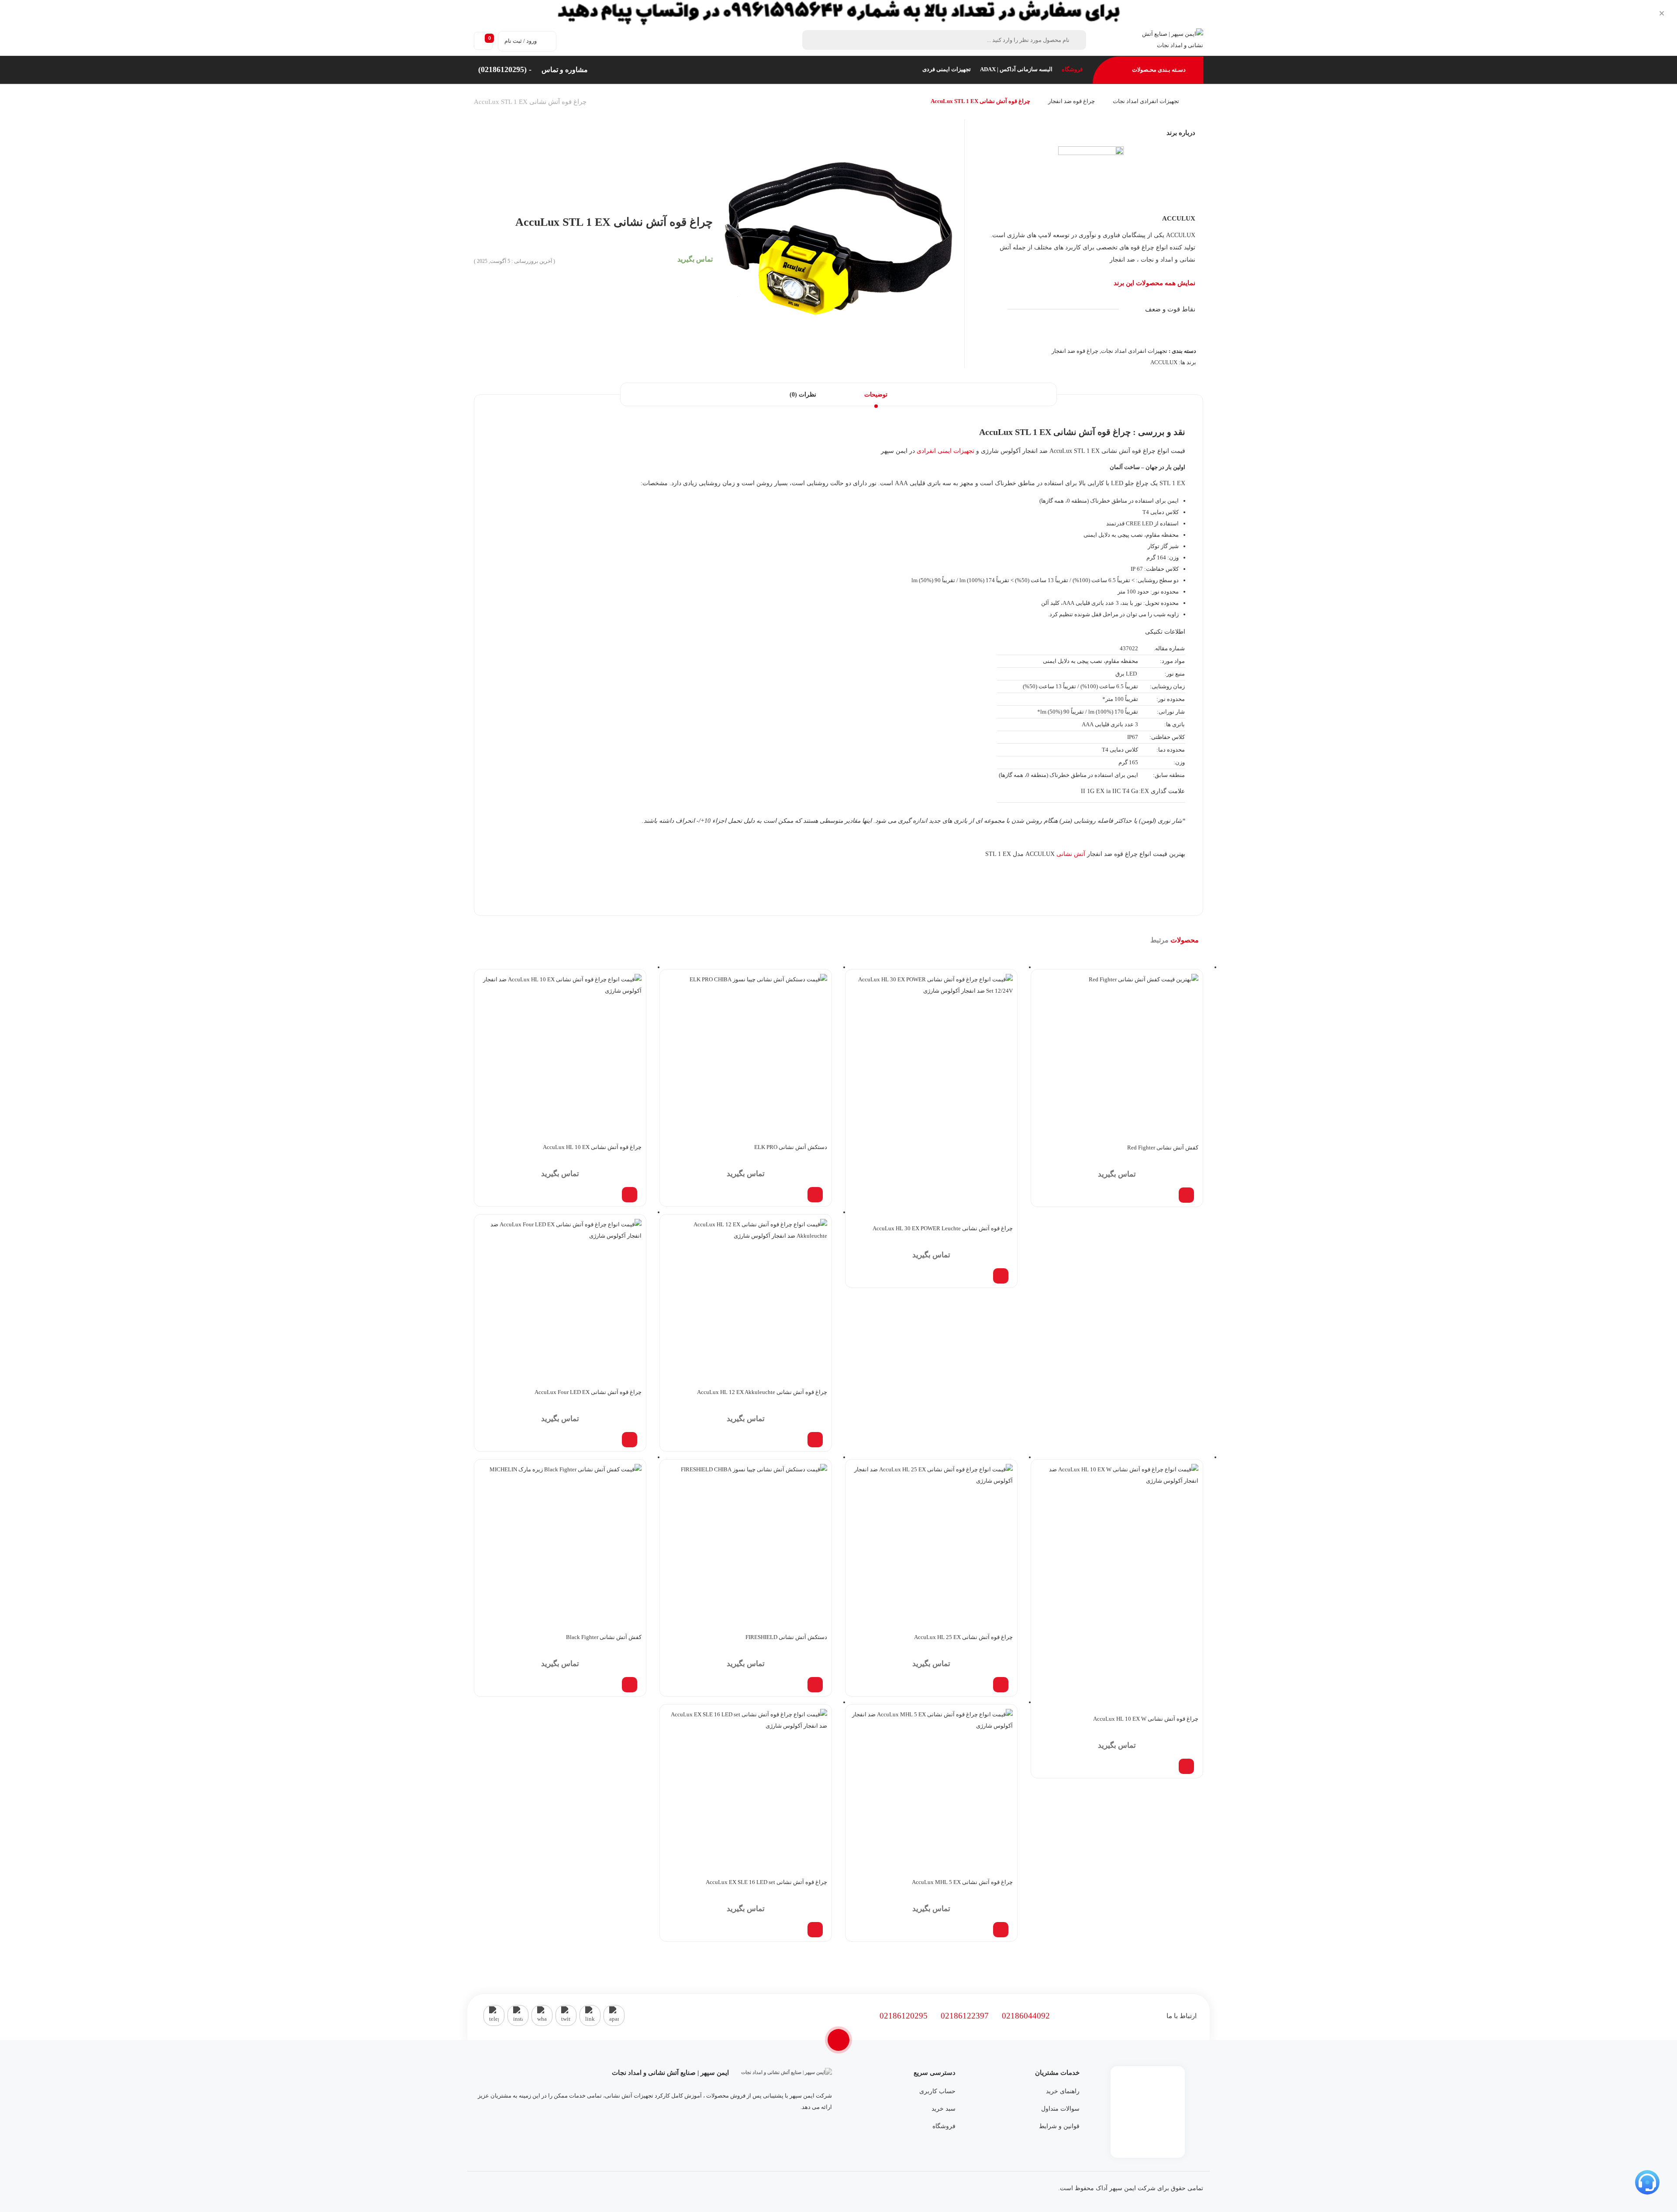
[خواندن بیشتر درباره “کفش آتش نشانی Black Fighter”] (630, 1685)
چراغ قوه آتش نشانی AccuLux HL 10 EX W (1146, 1719)
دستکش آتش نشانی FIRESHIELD (786, 1637)
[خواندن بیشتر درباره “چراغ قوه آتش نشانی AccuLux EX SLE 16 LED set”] (815, 1930)
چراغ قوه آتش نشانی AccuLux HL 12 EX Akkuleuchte (762, 1392)
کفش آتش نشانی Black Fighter (604, 1637)
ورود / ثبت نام (521, 41)
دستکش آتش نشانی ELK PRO (791, 1147)
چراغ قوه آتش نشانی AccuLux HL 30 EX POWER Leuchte (943, 1228)
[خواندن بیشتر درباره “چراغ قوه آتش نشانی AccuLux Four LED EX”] (630, 1440)
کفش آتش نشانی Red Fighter (1163, 1147)
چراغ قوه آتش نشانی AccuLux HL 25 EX (963, 1637)
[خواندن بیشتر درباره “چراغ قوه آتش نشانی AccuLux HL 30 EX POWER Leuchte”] (1001, 1276)
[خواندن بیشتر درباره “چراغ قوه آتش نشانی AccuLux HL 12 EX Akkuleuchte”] (815, 1440)
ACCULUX (1179, 218)
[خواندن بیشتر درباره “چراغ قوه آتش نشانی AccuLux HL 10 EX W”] (1186, 1766)
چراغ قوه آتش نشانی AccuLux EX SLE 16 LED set (766, 1882)
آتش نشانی (1071, 854)
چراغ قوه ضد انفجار (1071, 101)
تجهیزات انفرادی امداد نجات (1146, 101)
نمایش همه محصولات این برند (1154, 283)
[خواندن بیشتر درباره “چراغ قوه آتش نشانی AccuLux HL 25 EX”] (1001, 1685)
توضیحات (876, 395)
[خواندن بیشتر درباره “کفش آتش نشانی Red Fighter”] (1186, 1195)
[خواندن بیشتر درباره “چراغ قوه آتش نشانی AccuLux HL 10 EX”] (630, 1195)
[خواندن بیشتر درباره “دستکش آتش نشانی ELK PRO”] (815, 1195)
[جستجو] (814, 40)
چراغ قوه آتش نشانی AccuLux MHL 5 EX (962, 1882)
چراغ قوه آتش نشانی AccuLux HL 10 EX (592, 1147)
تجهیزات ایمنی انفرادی (945, 451)
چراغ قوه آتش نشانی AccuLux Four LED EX (588, 1392)
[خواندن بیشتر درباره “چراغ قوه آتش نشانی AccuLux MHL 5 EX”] (1001, 1930)
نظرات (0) (803, 395)
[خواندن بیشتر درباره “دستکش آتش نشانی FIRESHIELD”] (815, 1685)
